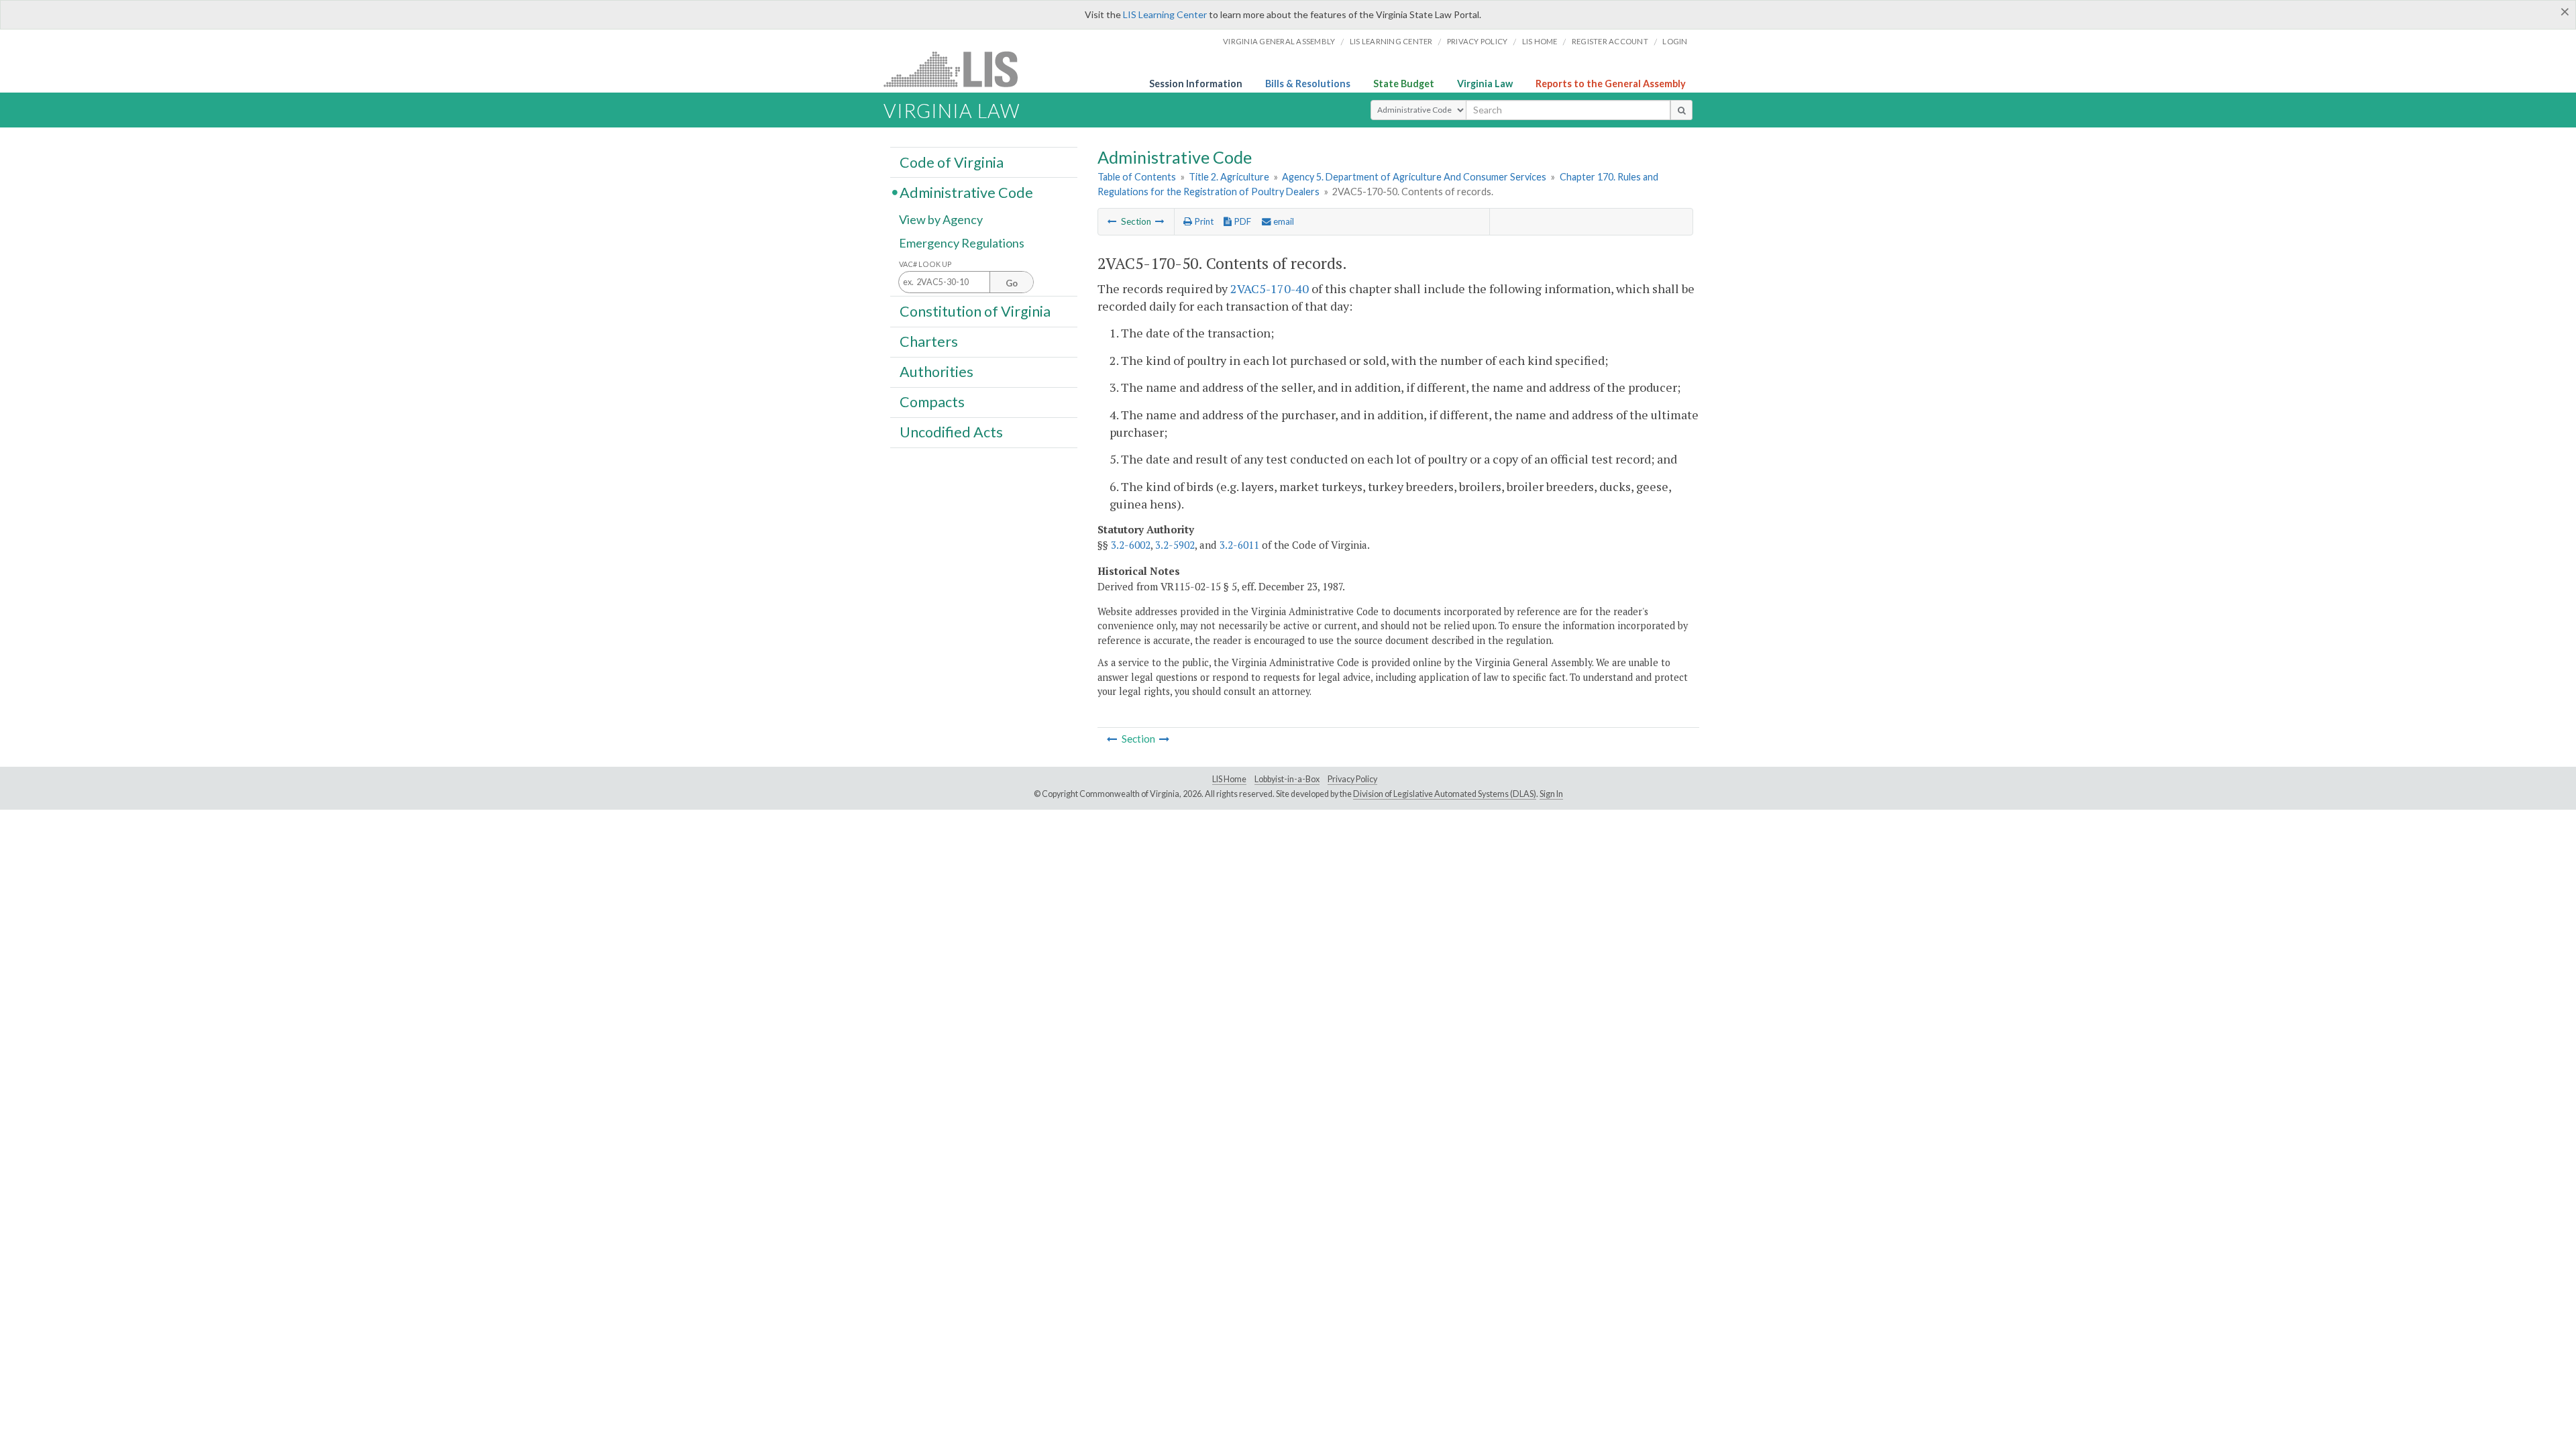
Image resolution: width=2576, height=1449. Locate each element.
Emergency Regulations (962, 243)
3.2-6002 (1131, 545)
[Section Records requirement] (1112, 221)
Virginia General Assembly (1279, 41)
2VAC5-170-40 (1270, 288)
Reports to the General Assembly (1611, 84)
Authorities (936, 372)
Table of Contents (1137, 177)
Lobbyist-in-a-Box (1287, 779)
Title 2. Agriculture (1229, 177)
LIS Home (1229, 779)
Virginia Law (1485, 84)
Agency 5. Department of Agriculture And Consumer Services (1414, 177)
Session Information (1196, 84)
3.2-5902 (1175, 545)
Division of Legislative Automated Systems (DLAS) (1445, 794)
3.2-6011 (1239, 545)
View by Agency (941, 219)
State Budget (1404, 84)
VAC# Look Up (925, 264)
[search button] (1681, 110)
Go (1012, 283)
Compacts (932, 402)
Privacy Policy (1478, 41)
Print (1203, 221)
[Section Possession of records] (1160, 221)
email (1283, 221)
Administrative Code (966, 192)
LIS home (1540, 41)
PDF (1241, 221)
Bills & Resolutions (1308, 84)
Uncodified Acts (951, 432)
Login (1675, 41)
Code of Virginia (952, 162)
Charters (929, 341)
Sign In (1551, 794)
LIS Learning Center (1165, 14)
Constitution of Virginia (975, 311)
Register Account (1610, 41)
